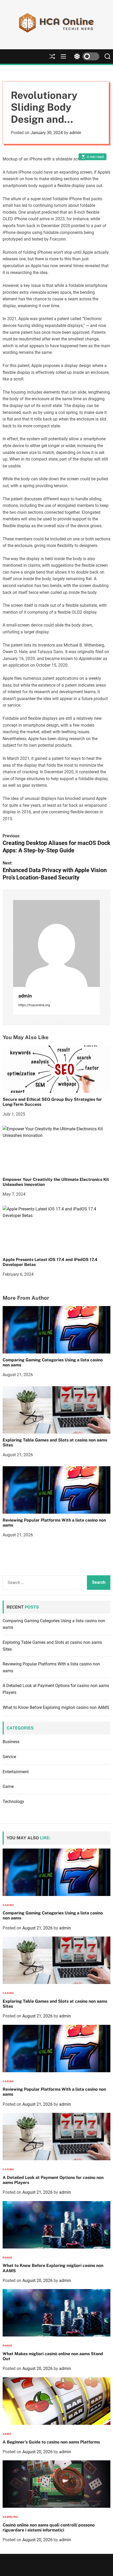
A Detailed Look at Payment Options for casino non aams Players (53, 2180)
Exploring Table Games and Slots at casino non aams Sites (55, 1443)
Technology (13, 1802)
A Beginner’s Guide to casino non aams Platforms (51, 2442)
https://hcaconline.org (34, 1005)
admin (75, 133)
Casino (8, 1905)
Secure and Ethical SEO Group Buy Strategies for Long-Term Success (52, 1102)
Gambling (10, 2517)
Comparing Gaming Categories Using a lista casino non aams (53, 1362)
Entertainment (16, 1772)
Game (8, 1786)
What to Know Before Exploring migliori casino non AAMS (56, 1707)
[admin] (56, 944)
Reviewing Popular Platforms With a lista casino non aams (54, 1523)
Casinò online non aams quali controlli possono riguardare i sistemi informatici (49, 2528)
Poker (7, 2258)
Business (11, 1742)
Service (9, 1757)
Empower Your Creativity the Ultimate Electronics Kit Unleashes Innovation (56, 1182)
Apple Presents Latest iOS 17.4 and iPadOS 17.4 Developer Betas (50, 1262)
